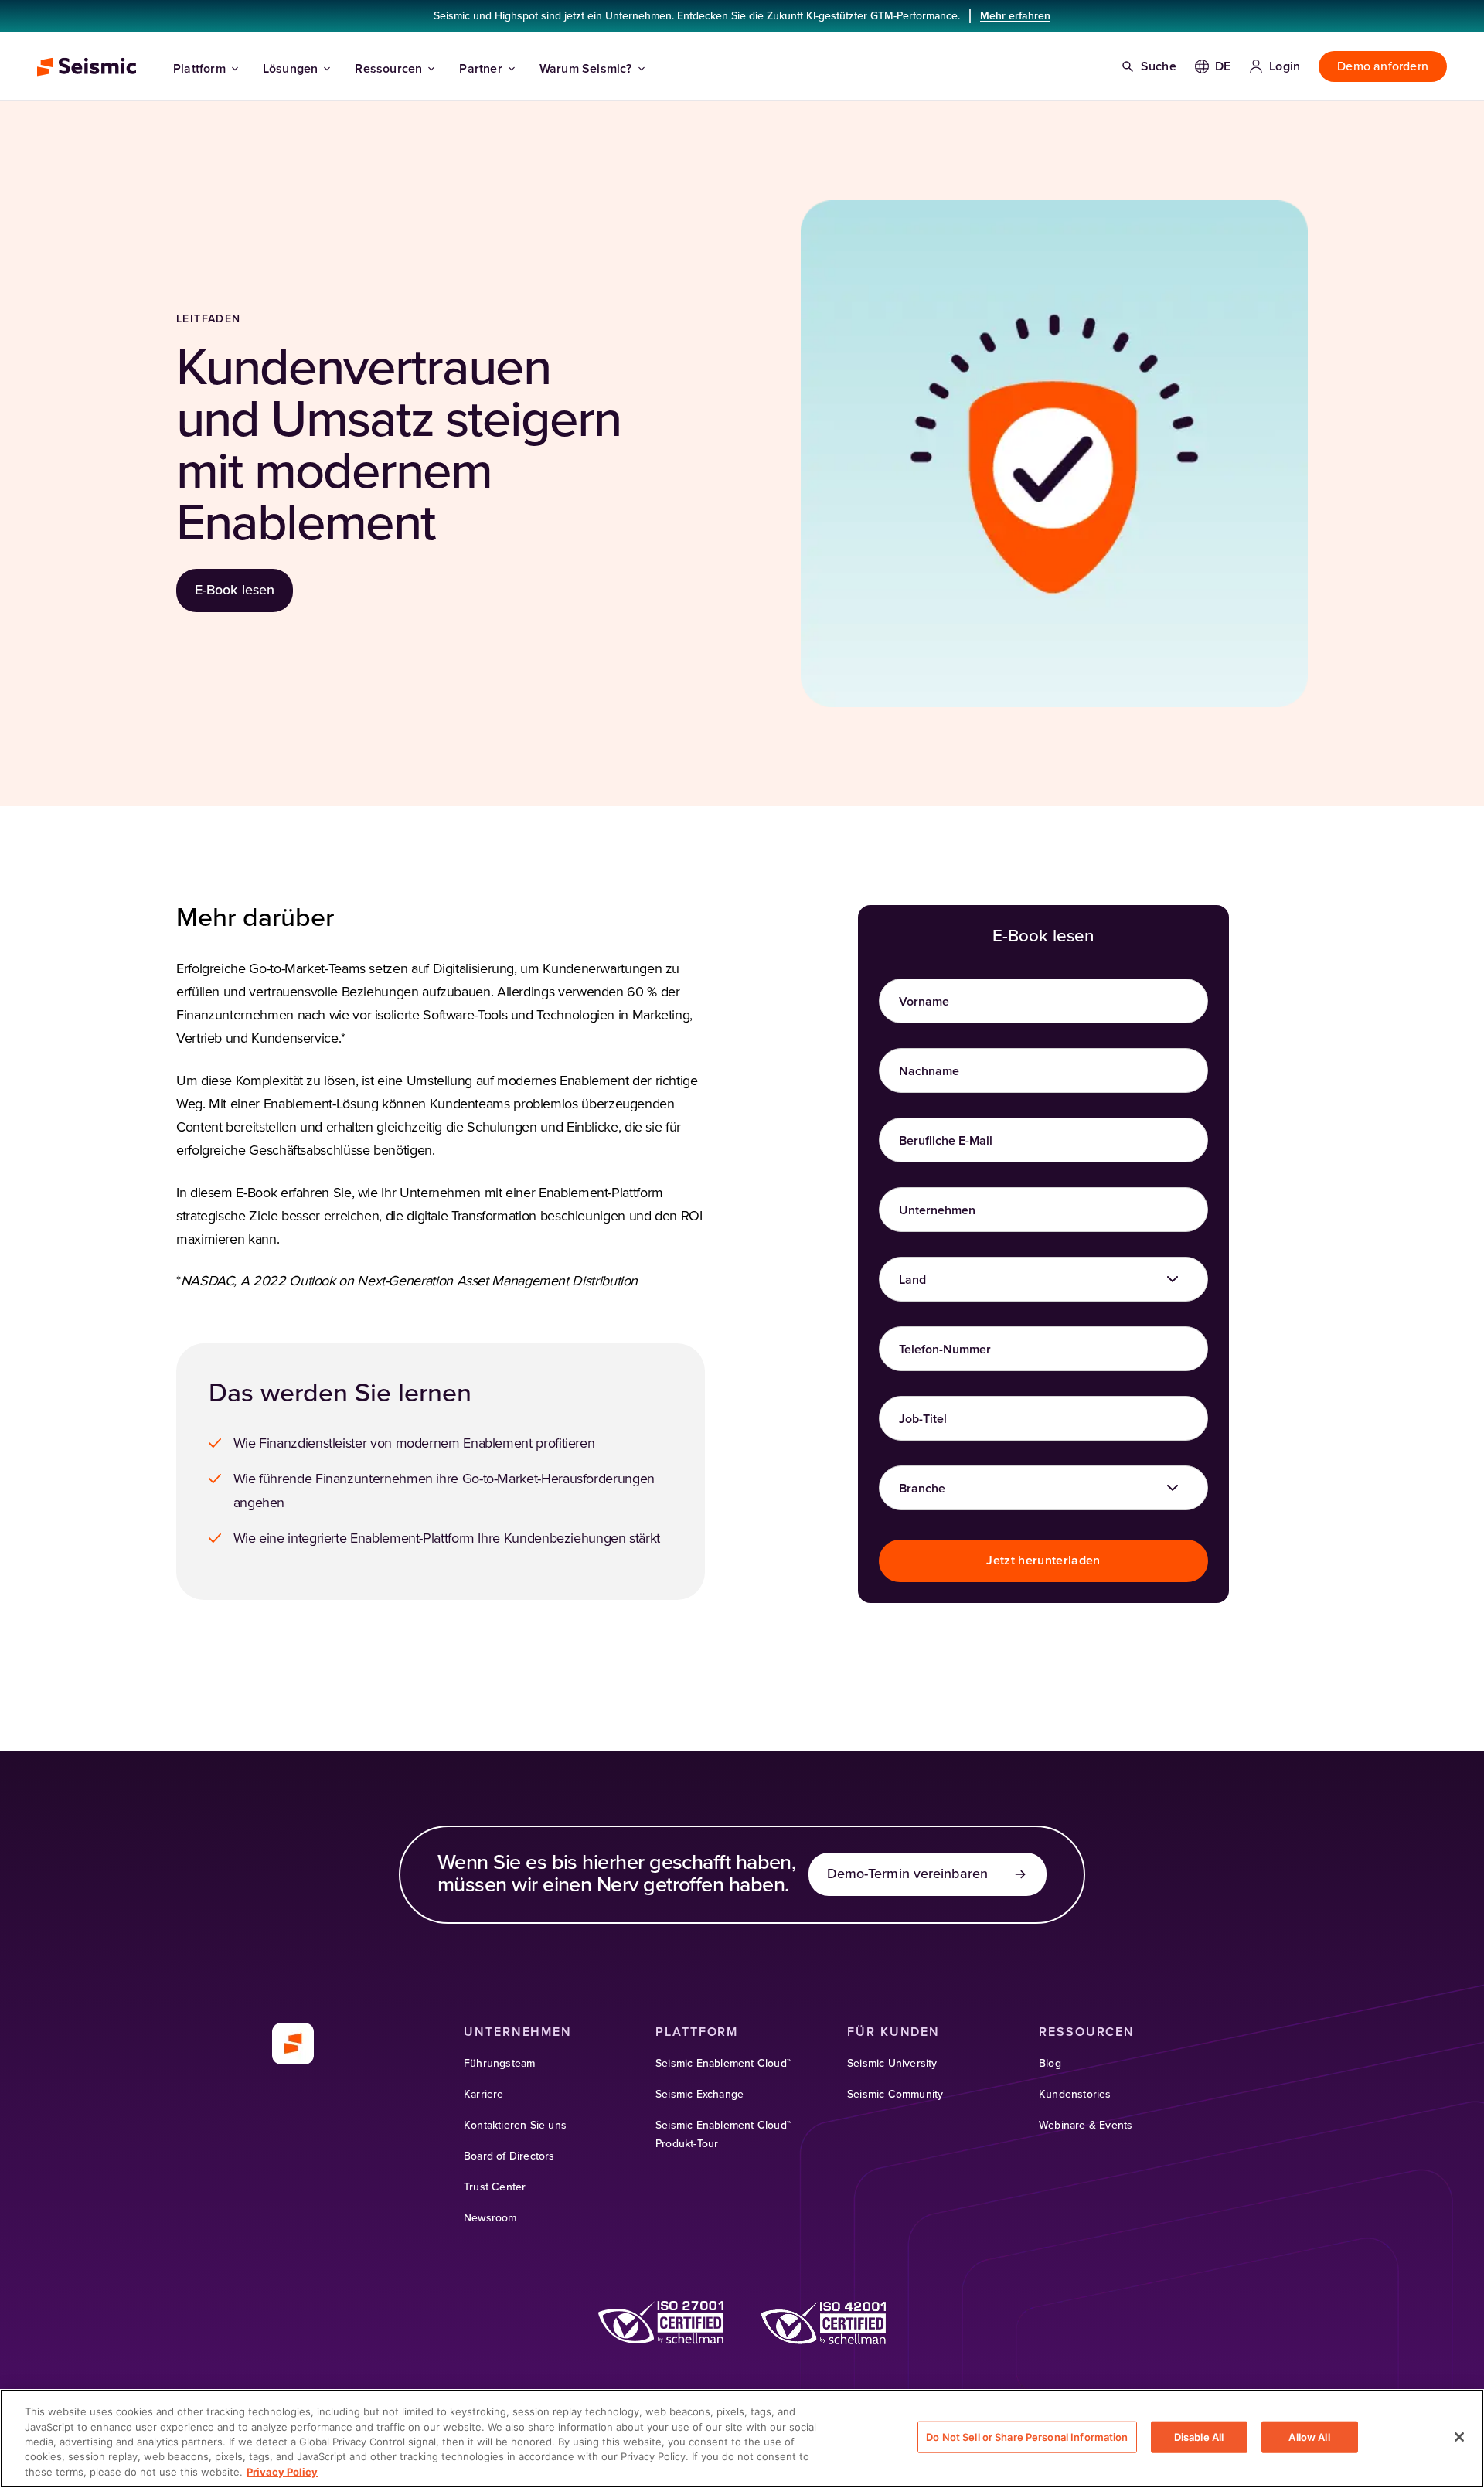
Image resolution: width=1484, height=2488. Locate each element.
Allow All (1309, 2437)
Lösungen (291, 69)
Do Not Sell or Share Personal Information (1027, 2437)
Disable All (1199, 2437)
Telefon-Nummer (945, 1350)
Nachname (929, 1071)
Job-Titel (923, 1419)
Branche (922, 1489)
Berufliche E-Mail (946, 1141)
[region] (742, 2439)
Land (912, 1280)
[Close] (1459, 2437)
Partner (480, 69)
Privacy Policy (282, 2472)
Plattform (199, 69)
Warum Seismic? (586, 69)
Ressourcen (388, 69)
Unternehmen (937, 1210)
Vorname (924, 1002)
